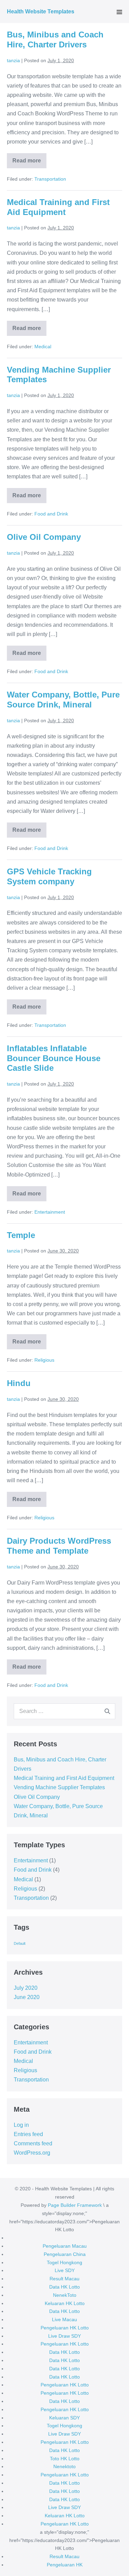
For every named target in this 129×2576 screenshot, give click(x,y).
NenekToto (65, 2295)
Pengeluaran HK (65, 2565)
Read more (29, 163)
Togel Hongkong (64, 2262)
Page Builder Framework (75, 2205)
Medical (43, 347)
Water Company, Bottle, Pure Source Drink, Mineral (63, 700)
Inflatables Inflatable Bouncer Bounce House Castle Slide (54, 1058)
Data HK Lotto (64, 2287)
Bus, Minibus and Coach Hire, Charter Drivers (55, 39)
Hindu (19, 1383)
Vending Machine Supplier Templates (59, 1787)
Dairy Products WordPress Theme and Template (59, 1546)
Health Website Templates (41, 12)
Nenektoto (64, 2466)
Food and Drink (51, 514)
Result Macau (64, 2279)
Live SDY (65, 2270)
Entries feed (28, 2134)
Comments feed (33, 2143)
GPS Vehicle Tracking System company (49, 876)
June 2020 (27, 1997)
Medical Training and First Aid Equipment (58, 207)
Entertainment (50, 1212)
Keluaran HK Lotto (65, 2303)
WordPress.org (32, 2153)
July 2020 (26, 1988)
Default (20, 1943)
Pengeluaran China (65, 2254)
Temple (21, 1235)
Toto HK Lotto (65, 2459)
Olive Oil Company (44, 537)
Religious (44, 1360)
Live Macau (64, 2319)
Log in (21, 2125)
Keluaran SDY (64, 2418)
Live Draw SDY (64, 2336)
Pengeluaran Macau (65, 2246)
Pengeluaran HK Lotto (65, 2328)
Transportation (50, 179)
